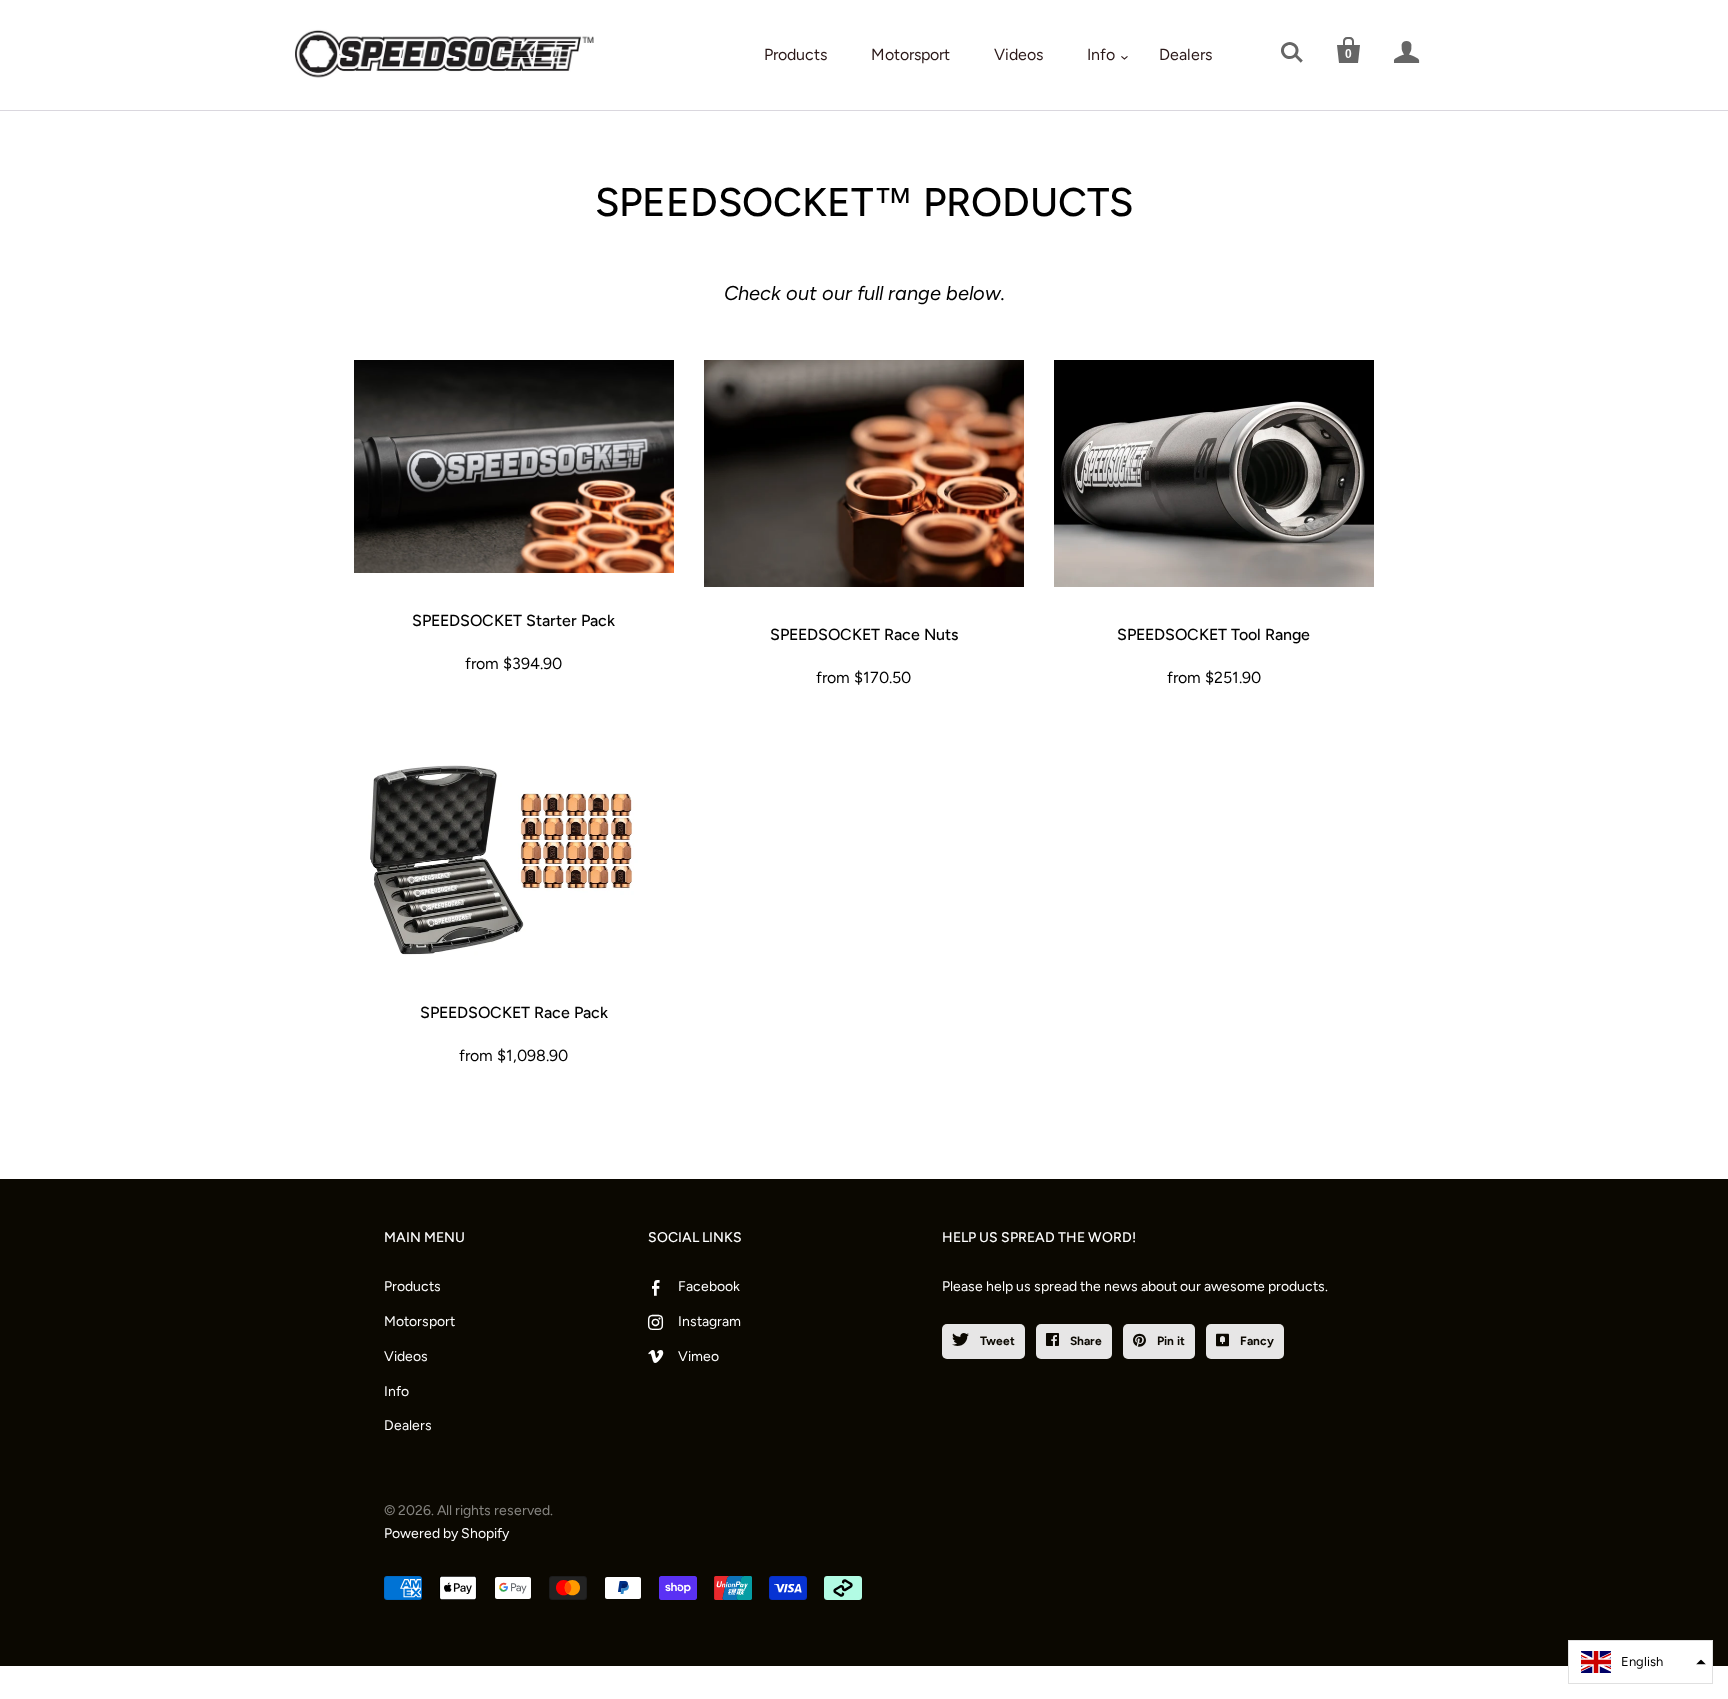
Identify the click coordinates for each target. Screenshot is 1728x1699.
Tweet (996, 1341)
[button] (1640, 1662)
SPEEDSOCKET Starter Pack (513, 620)
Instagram (709, 1321)
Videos (1018, 54)
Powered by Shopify (446, 1533)
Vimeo (698, 1356)
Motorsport (910, 54)
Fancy (1255, 1341)
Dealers (1185, 54)
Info (1101, 54)
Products (795, 54)
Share (1084, 1341)
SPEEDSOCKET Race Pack (514, 1012)
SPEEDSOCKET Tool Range (1213, 634)
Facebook (709, 1286)
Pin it (1169, 1341)
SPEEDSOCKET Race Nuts (864, 634)
